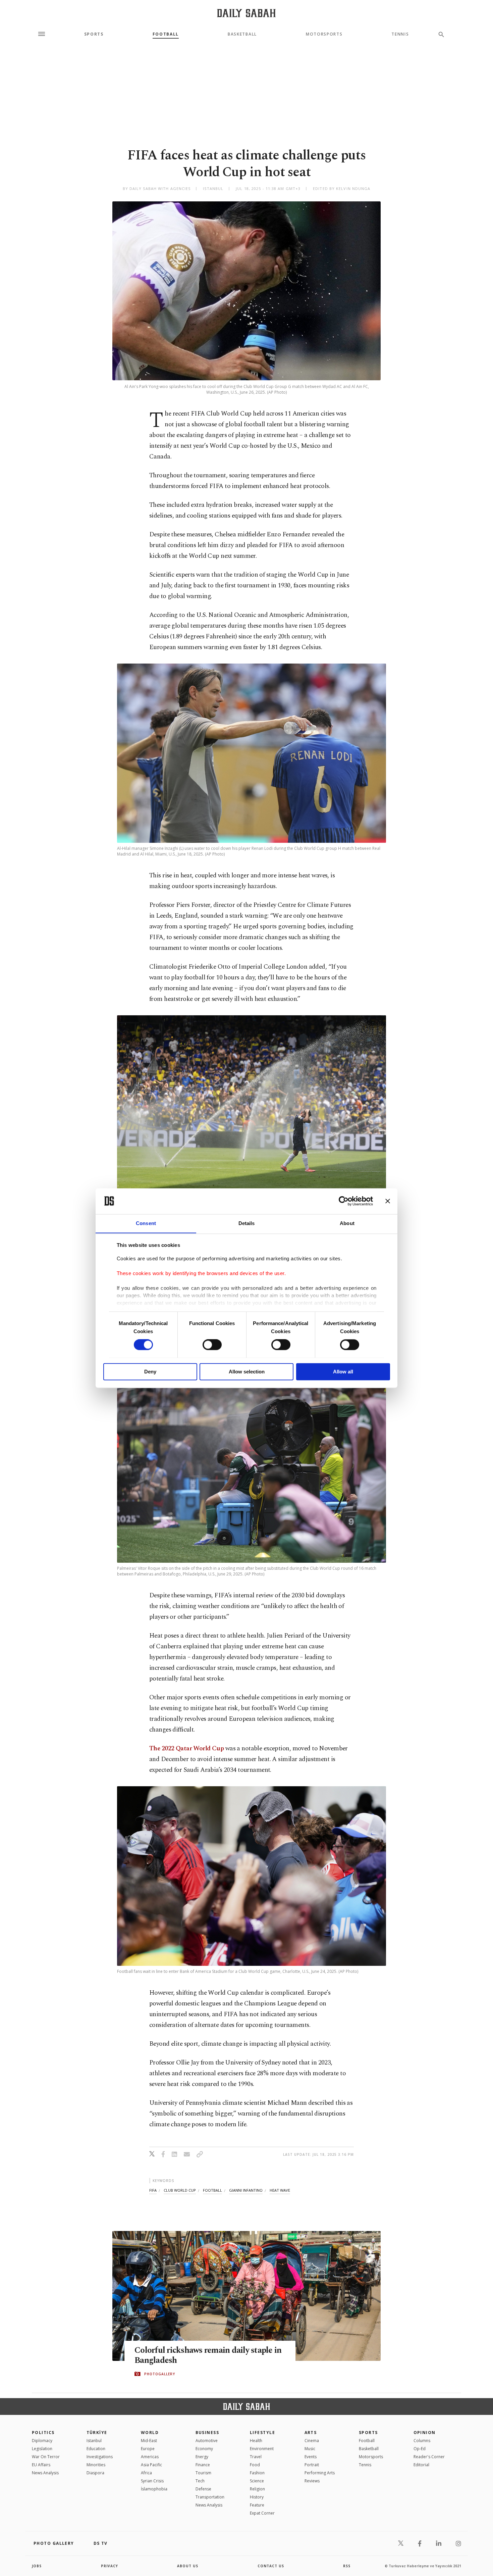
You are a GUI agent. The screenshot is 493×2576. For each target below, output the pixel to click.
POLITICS (43, 2433)
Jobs (37, 2566)
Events (311, 2457)
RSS (347, 2566)
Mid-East (149, 2441)
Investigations (100, 2457)
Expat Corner (262, 2513)
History (257, 2497)
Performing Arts (320, 2473)
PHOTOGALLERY (160, 2374)
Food (255, 2465)
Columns (422, 2441)
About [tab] (347, 1223)
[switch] (212, 1345)
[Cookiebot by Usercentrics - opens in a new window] (344, 1201)
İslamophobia (154, 2489)
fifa (153, 2190)
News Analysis (45, 2473)
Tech (200, 2481)
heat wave (280, 2190)
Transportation (210, 2497)
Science (257, 2481)
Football (166, 34)
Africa (146, 2473)
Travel (256, 2457)
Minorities (96, 2465)
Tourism (203, 2473)
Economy (204, 2449)
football (212, 2190)
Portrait (312, 2465)
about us (188, 2566)
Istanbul (94, 2441)
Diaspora (95, 2473)
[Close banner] (388, 1201)
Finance (203, 2465)
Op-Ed (420, 2449)
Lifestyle (262, 2433)
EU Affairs (41, 2465)
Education (96, 2449)
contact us (271, 2566)
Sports (94, 34)
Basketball (242, 34)
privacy (109, 2566)
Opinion (425, 2433)
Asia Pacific (151, 2465)
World (150, 2433)
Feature (257, 2505)
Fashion (257, 2473)
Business (207, 2433)
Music (310, 2449)
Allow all (343, 1372)
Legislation (42, 2449)
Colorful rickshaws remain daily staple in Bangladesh (208, 2355)
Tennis (400, 34)
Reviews (312, 2481)
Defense (203, 2489)
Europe (148, 2449)
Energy (202, 2457)
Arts (311, 2433)
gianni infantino (246, 2190)
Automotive (207, 2441)
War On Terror (46, 2457)
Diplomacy (42, 2441)
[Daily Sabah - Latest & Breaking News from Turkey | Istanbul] (246, 13)
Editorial (421, 2465)
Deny (150, 1372)
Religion (257, 2489)
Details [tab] (247, 1223)
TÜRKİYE (97, 2433)
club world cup (180, 2190)
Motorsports (324, 34)
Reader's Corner (429, 2457)
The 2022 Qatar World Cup (186, 1748)
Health (256, 2441)
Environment (262, 2449)
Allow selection (247, 1372)
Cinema (312, 2441)
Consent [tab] (146, 1223)
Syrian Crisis (152, 2481)
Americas (150, 2457)
